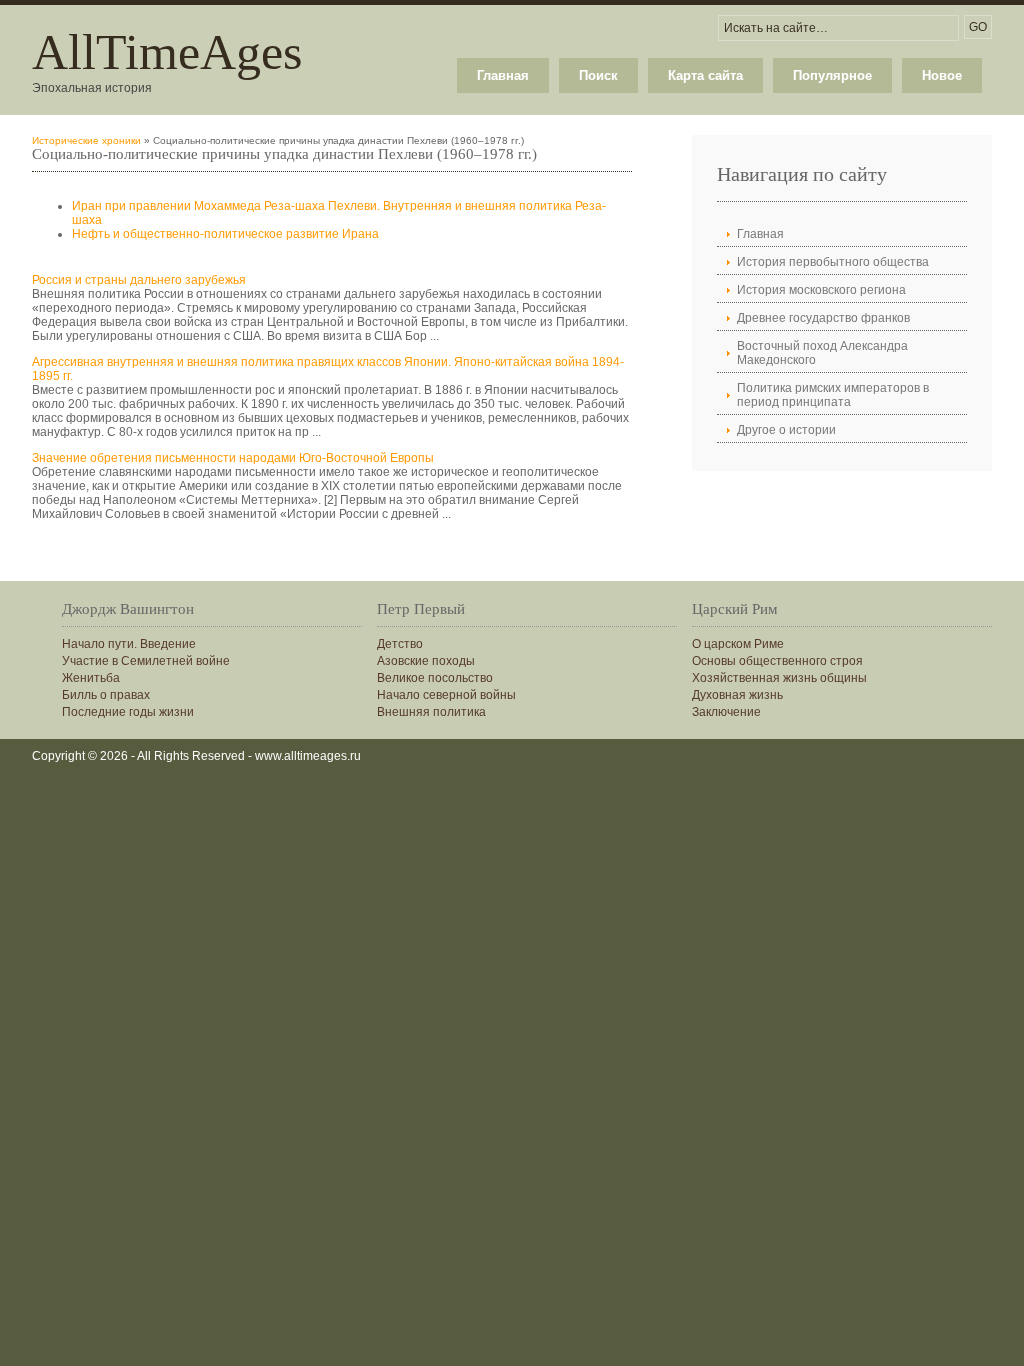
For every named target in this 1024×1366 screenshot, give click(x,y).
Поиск (598, 75)
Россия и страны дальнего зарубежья (139, 280)
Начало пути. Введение (129, 644)
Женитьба (91, 678)
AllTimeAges (167, 52)
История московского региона (821, 290)
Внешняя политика (431, 712)
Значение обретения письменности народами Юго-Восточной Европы (233, 458)
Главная (503, 75)
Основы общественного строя (777, 661)
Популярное (832, 75)
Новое (942, 75)
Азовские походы (426, 661)
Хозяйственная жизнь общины (779, 678)
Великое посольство (435, 678)
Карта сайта (705, 75)
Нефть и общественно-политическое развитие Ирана (225, 234)
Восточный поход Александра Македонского (822, 353)
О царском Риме (738, 644)
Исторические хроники (86, 140)
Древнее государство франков (823, 318)
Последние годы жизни (128, 712)
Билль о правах (106, 695)
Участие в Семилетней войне (146, 661)
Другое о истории (786, 430)
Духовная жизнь (737, 695)
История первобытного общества (833, 262)
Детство (400, 644)
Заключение (726, 712)
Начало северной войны (446, 695)
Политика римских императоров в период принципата (833, 395)
